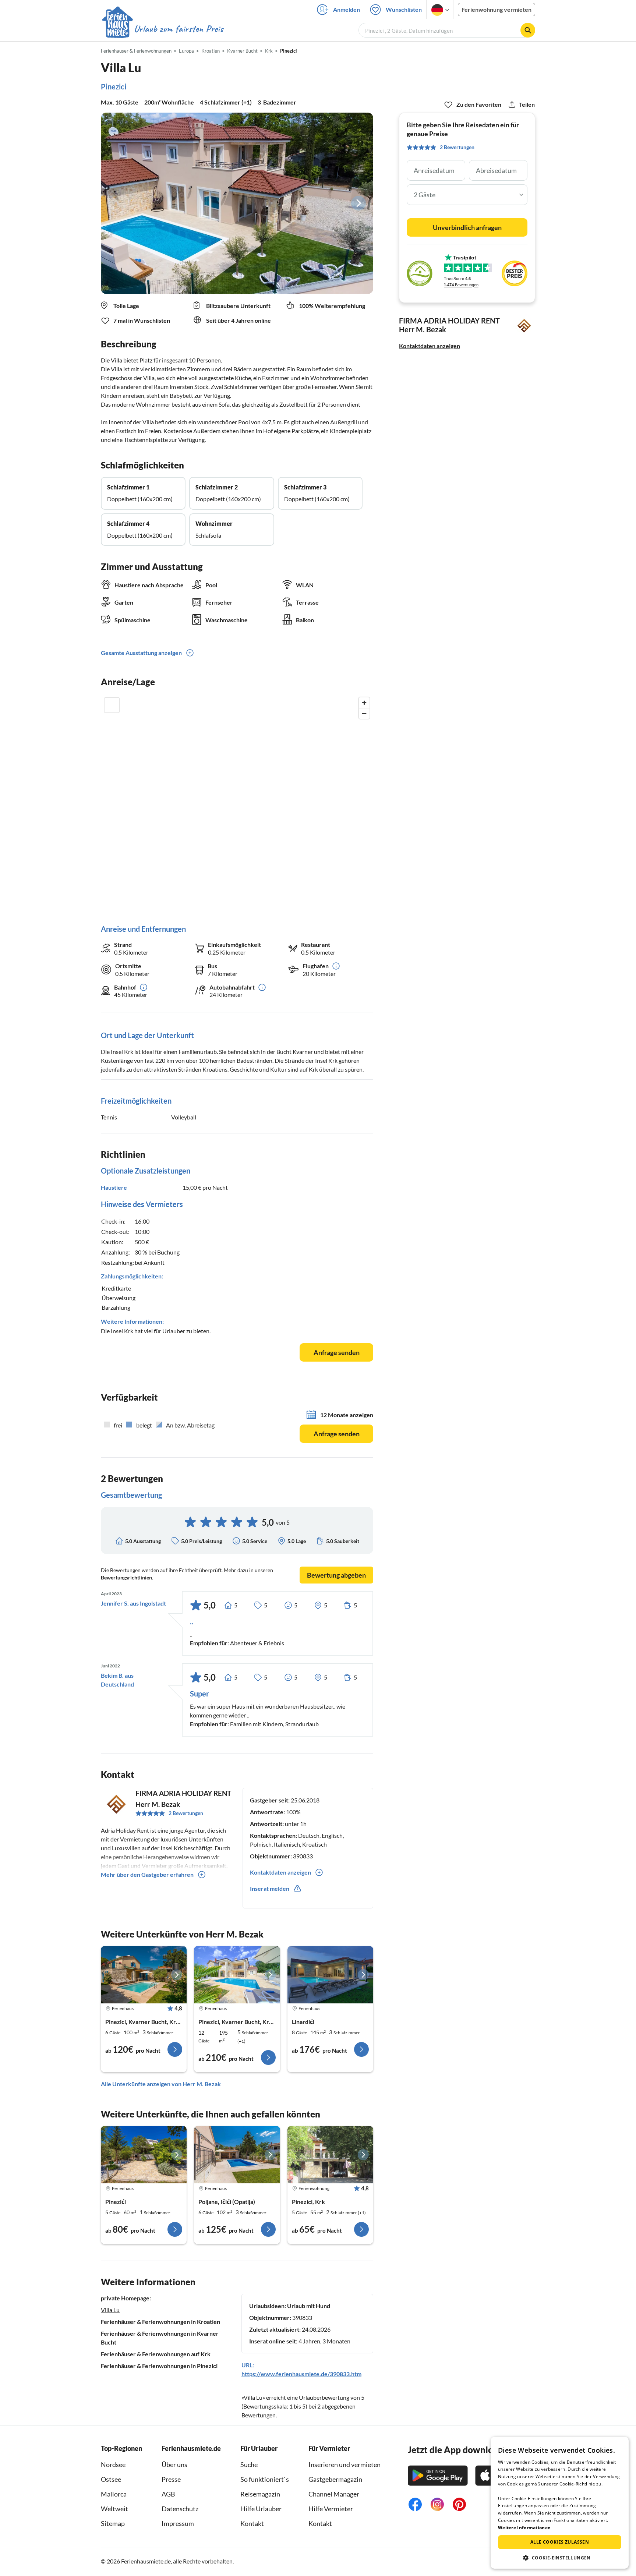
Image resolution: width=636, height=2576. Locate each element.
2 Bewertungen (186, 1813)
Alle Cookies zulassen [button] (560, 2542)
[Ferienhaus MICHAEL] (144, 2155)
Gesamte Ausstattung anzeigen (141, 653)
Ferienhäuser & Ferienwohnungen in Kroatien (160, 2322)
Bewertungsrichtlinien (126, 1577)
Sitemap (113, 2523)
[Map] (237, 803)
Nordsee (113, 2464)
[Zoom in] (364, 703)
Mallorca (114, 2494)
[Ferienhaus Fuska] (330, 1975)
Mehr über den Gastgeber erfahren (147, 1874)
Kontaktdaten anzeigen (430, 346)
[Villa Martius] (237, 1975)
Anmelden (347, 9)
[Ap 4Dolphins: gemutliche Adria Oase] (330, 2155)
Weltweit (114, 2509)
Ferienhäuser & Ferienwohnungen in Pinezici (159, 2366)
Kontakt (252, 2523)
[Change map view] (112, 705)
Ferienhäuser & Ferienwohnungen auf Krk (156, 2354)
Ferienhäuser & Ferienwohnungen (136, 51)
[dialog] (560, 2503)
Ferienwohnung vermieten (497, 9)
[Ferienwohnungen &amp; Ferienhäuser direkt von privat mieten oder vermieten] (162, 29)
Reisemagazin (260, 2494)
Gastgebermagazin (335, 2479)
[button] (560, 2558)
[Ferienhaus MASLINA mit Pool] (237, 2155)
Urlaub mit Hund (309, 2306)
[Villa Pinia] (144, 1975)
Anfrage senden (337, 1352)
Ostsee (111, 2479)
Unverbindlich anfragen (467, 227)
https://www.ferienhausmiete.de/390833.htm (301, 2374)
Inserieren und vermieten (344, 2464)
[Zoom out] (364, 713)
